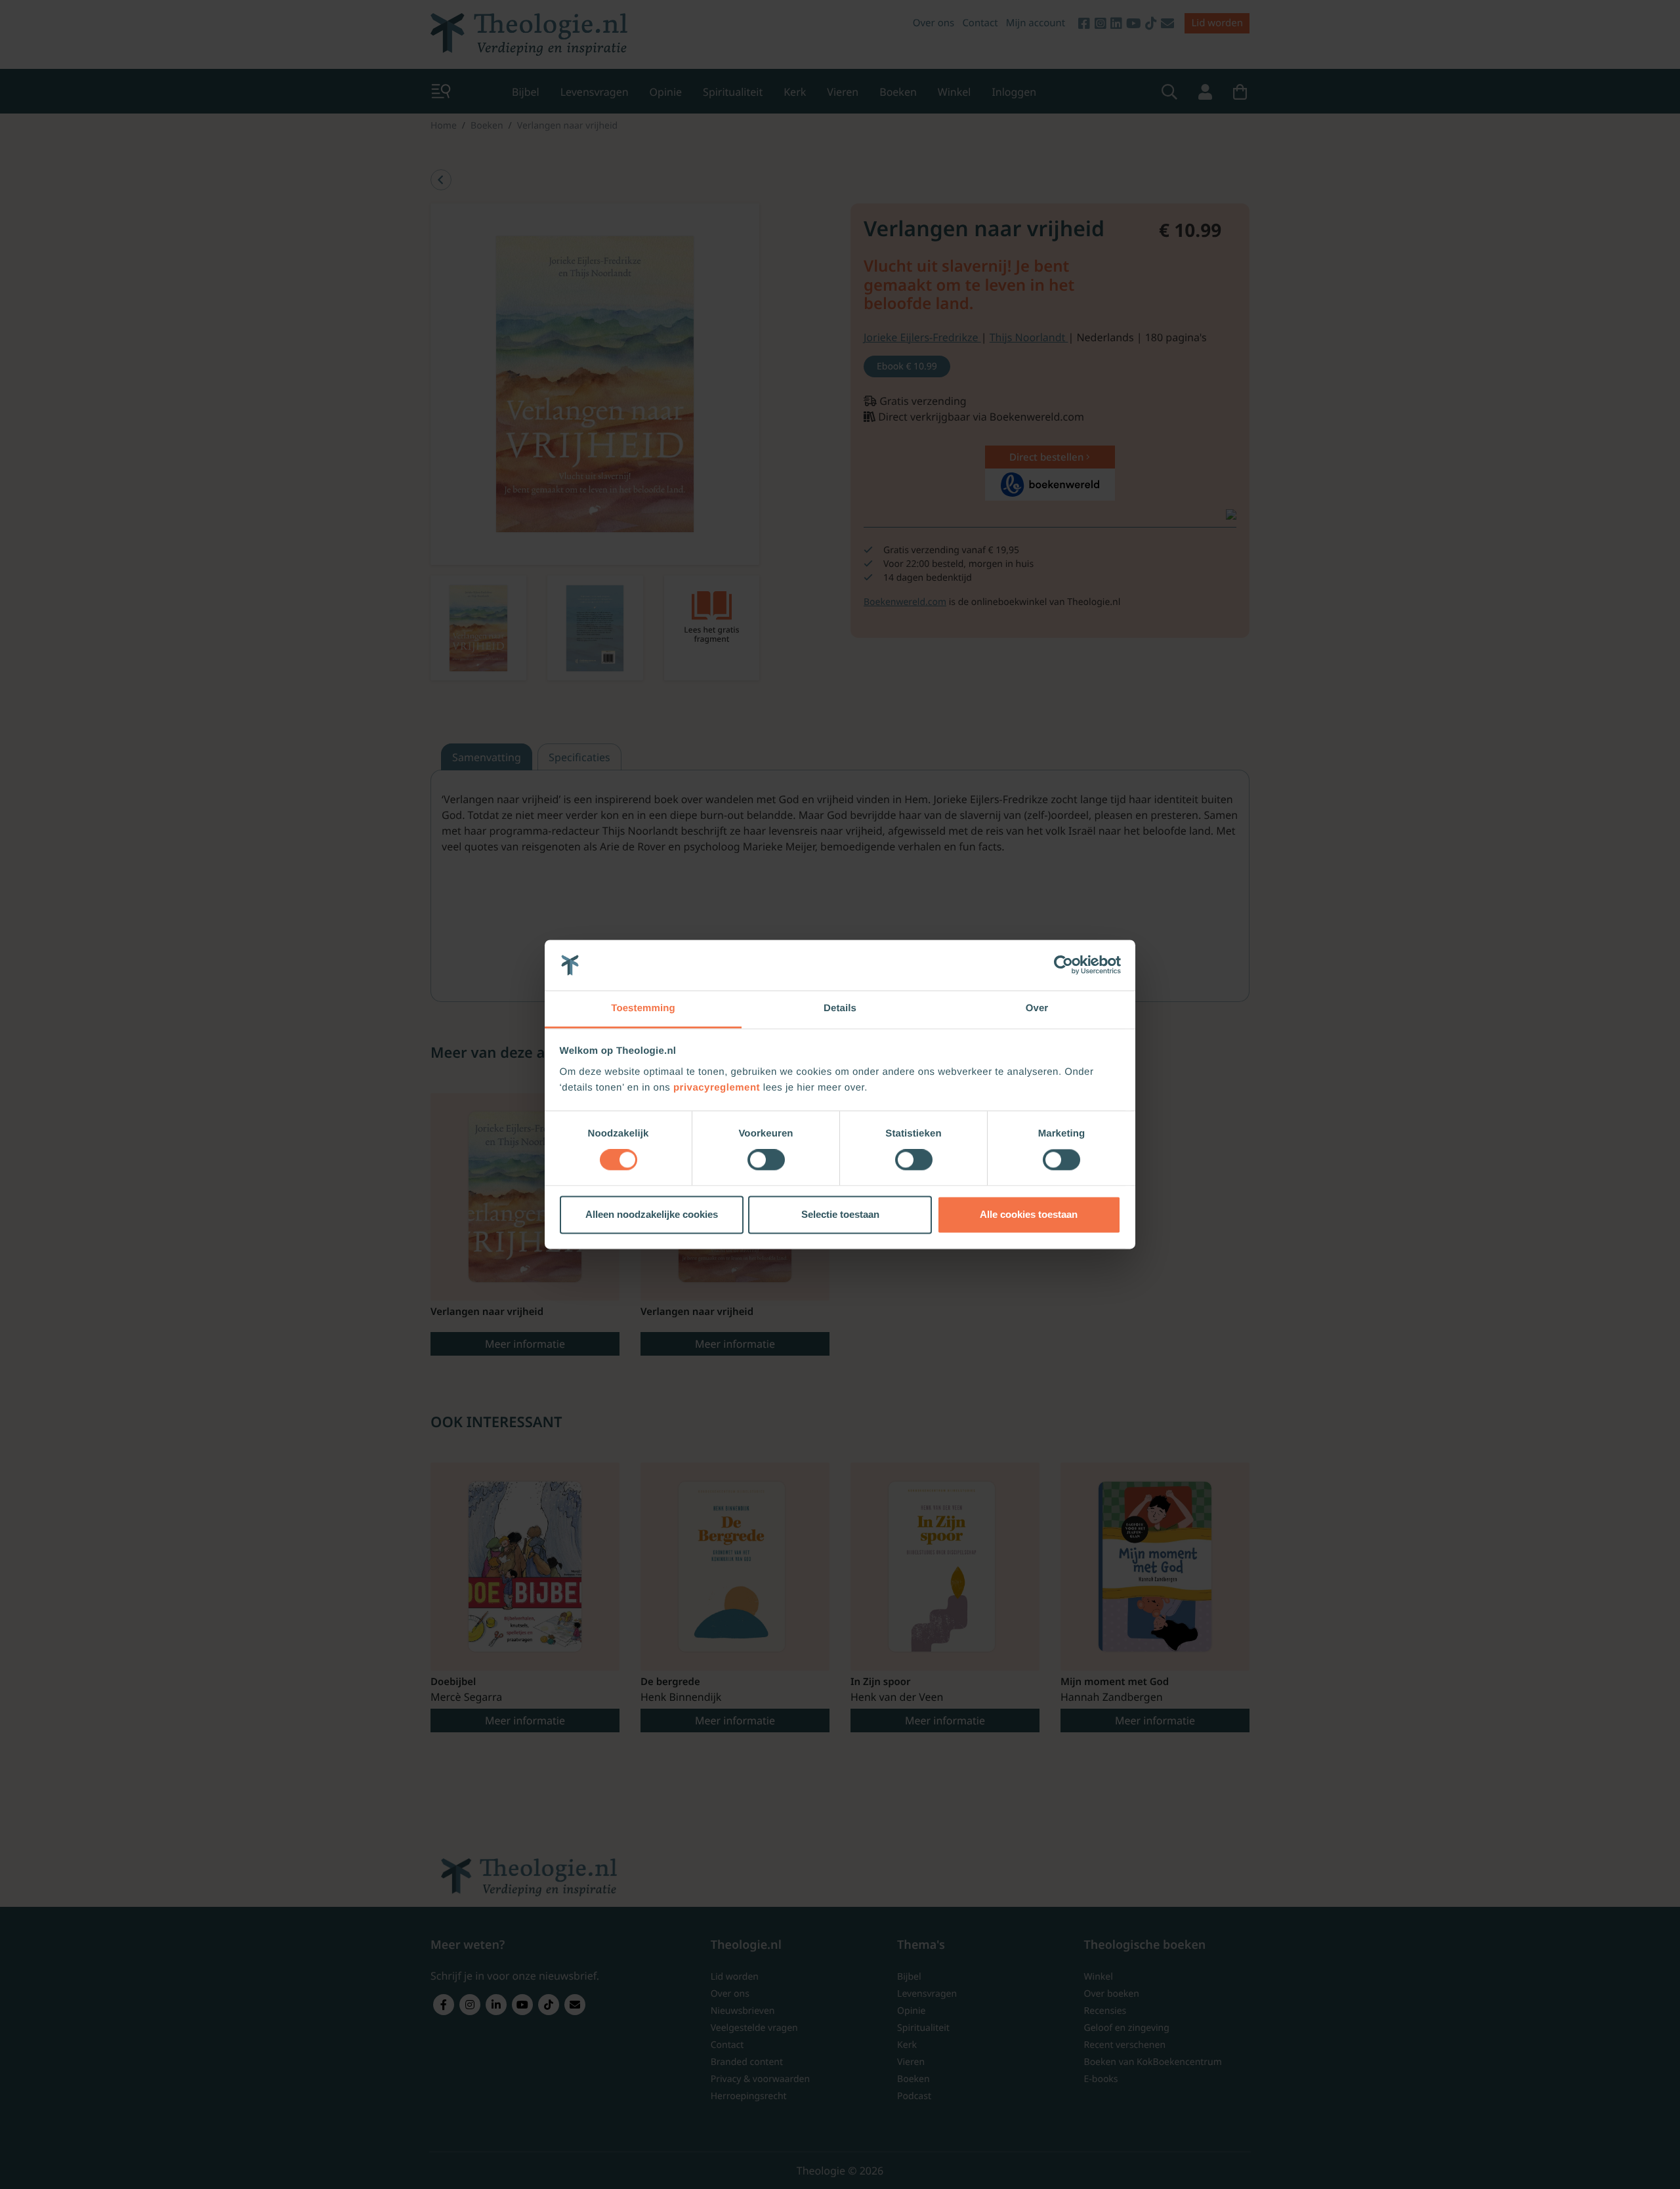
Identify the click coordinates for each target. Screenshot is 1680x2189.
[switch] (766, 1160)
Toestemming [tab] (643, 1008)
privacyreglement (717, 1088)
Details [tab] (840, 1008)
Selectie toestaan (840, 1214)
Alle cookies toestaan (1029, 1214)
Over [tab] (1037, 1008)
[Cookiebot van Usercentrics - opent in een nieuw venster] (1063, 965)
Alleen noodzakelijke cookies (652, 1214)
